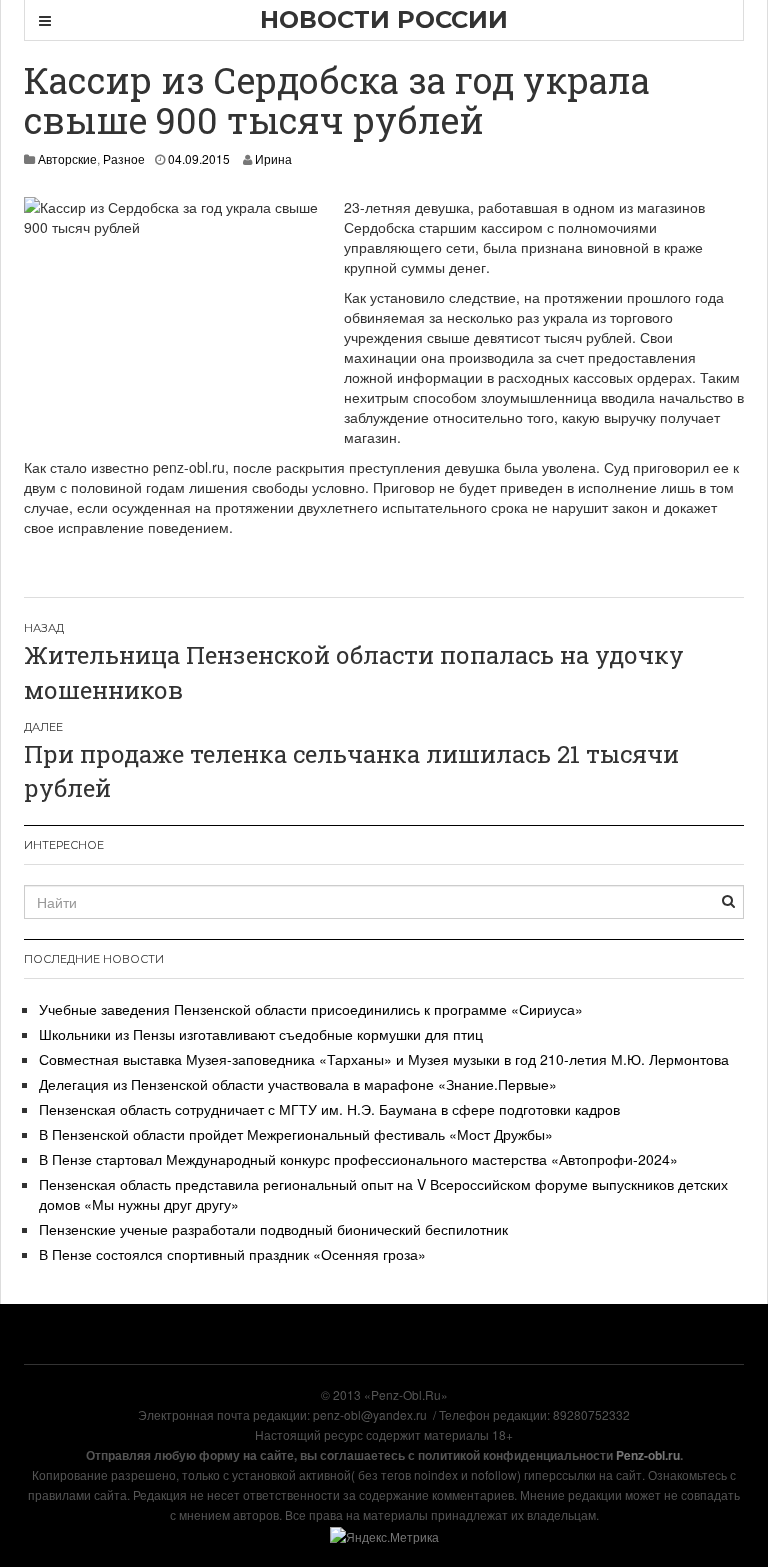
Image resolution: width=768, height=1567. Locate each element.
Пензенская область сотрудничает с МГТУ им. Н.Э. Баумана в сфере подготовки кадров (329, 1109)
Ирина (273, 158)
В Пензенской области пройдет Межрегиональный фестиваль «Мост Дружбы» (296, 1134)
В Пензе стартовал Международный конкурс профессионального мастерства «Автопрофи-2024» (358, 1159)
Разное (124, 158)
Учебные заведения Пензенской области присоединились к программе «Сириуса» (311, 1009)
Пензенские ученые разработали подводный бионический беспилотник (273, 1229)
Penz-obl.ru (648, 1455)
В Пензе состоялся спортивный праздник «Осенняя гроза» (232, 1254)
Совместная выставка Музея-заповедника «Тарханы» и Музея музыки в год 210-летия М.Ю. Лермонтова (384, 1059)
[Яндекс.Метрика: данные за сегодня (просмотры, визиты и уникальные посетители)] (384, 1537)
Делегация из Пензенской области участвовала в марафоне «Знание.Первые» (298, 1084)
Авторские (67, 158)
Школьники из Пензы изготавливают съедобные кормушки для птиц (261, 1034)
